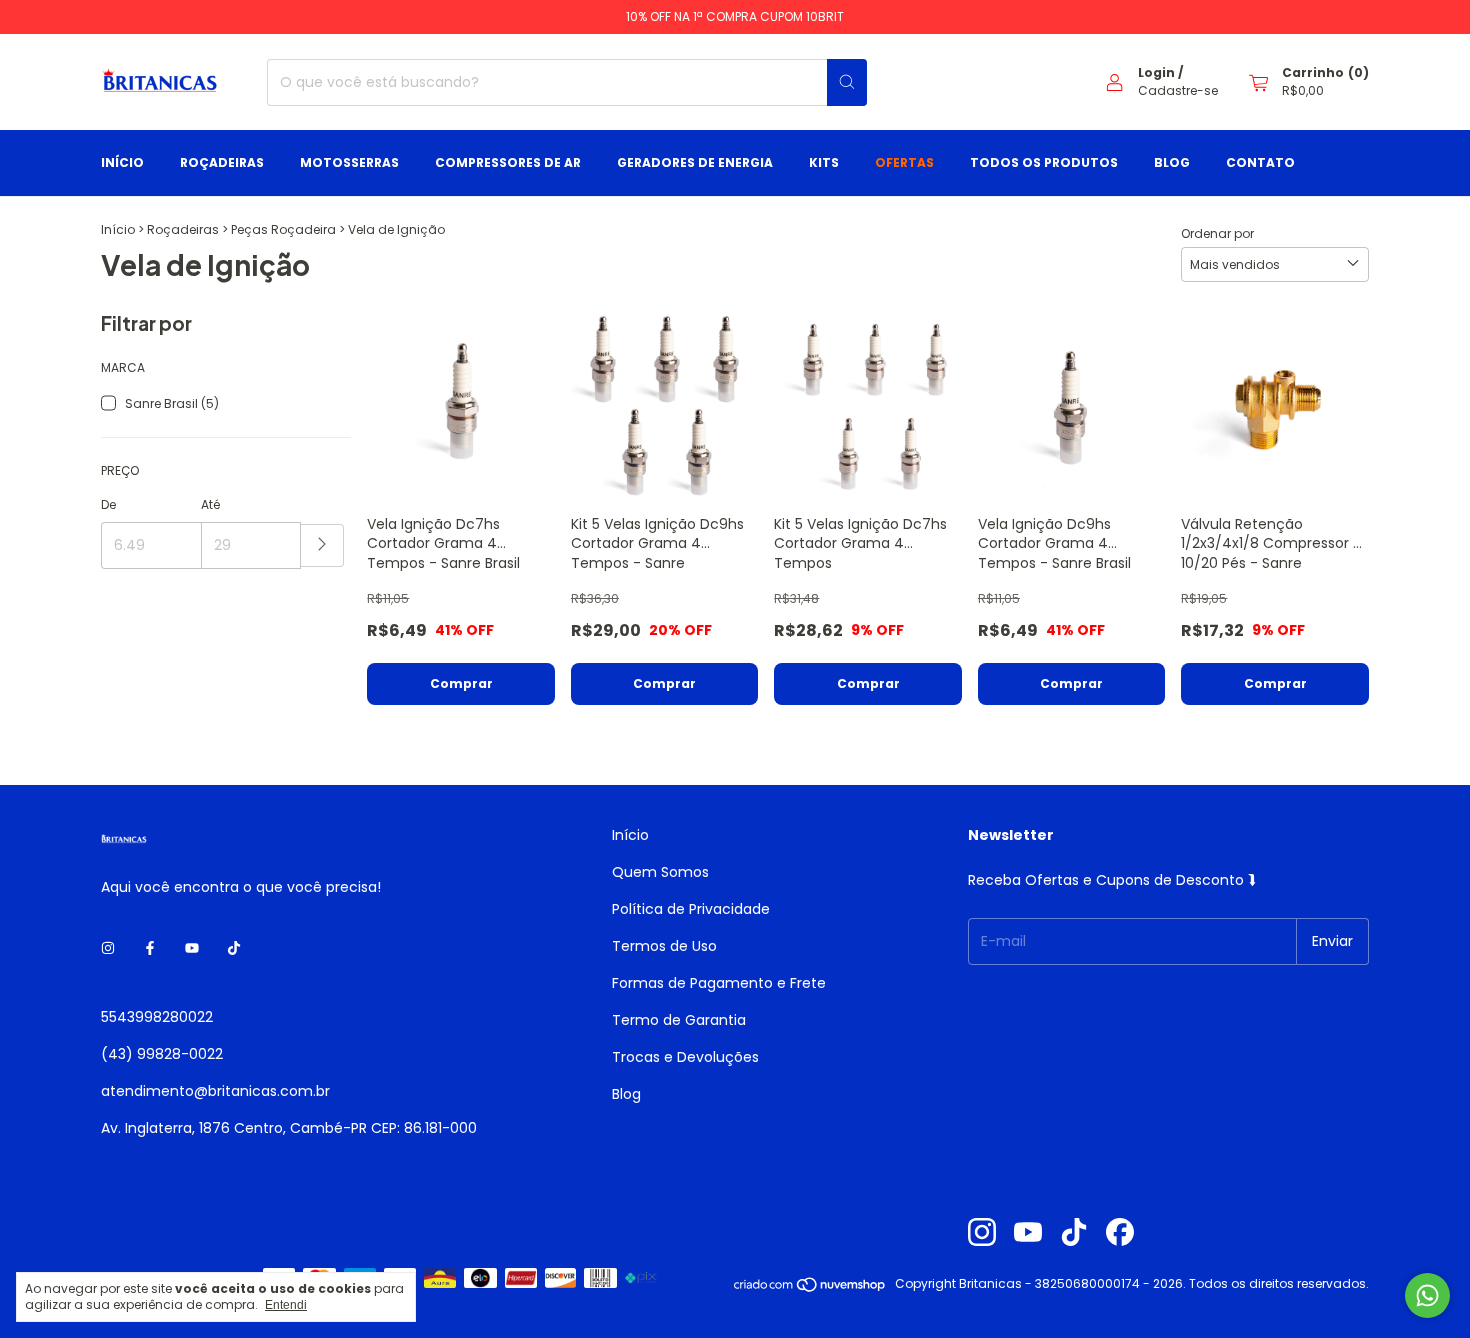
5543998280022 (157, 1017)
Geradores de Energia (695, 162)
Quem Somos (660, 872)
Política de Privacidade (691, 909)
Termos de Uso (664, 946)
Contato (1260, 162)
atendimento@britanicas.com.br (215, 1091)
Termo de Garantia (679, 1020)
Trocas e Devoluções (685, 1057)
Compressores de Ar (508, 162)
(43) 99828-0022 (162, 1054)
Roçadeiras (222, 162)
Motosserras (349, 162)
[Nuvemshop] (810, 1288)
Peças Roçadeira (283, 229)
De (108, 504)
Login (1156, 72)
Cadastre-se (1178, 90)
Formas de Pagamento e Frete (719, 983)
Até (210, 504)
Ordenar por (1217, 233)
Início (122, 162)
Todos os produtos (1044, 162)
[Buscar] (847, 82)
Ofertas (904, 162)
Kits (824, 162)
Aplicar (322, 545)
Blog (1172, 162)
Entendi (286, 1305)
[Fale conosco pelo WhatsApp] (1427, 1295)
